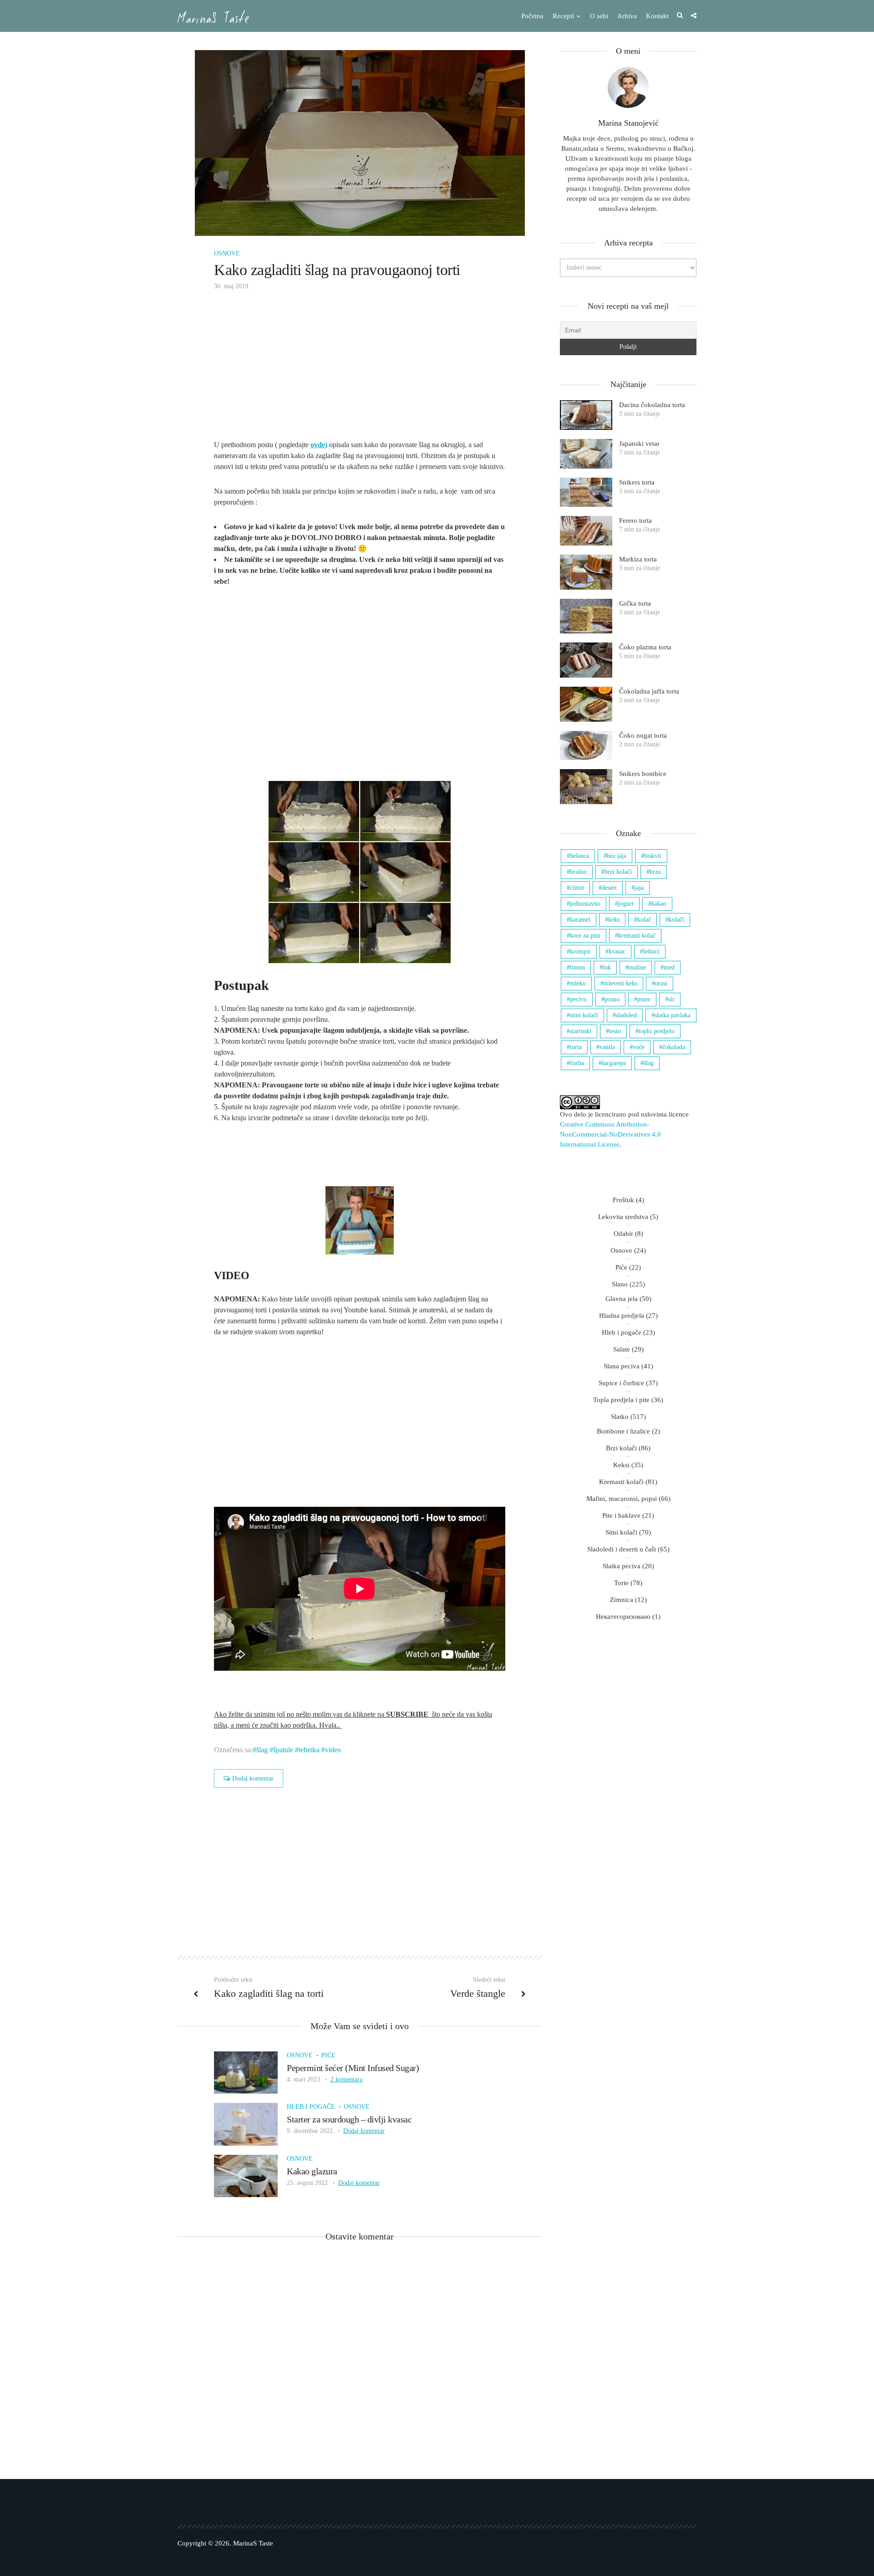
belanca (579, 856)
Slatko (620, 1417)
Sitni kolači (621, 1532)
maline (637, 967)
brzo (655, 872)
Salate (622, 1349)
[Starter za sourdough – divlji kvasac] (246, 2124)
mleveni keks (620, 983)
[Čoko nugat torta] (586, 746)
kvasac (617, 951)
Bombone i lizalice (623, 1431)
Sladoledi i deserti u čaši (622, 1549)
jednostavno (585, 904)
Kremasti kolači (621, 1482)
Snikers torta (637, 482)
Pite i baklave (621, 1515)
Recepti (563, 16)
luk (607, 967)
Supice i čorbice (621, 1383)
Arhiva (627, 16)
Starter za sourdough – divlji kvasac (349, 2119)
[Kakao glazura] (246, 2175)
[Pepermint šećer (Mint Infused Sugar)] (246, 2072)
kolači (676, 920)
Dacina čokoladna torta (652, 405)
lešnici (651, 951)
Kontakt (657, 16)
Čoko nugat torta (643, 735)
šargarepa (614, 1063)
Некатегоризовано (623, 1617)
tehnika (309, 1750)
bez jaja (617, 856)
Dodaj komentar (253, 1778)
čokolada (674, 1047)
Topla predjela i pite (621, 1400)
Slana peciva (622, 1366)
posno (612, 999)
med (669, 967)
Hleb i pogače (311, 2107)
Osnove (227, 253)
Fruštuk (623, 1200)
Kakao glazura (312, 2171)
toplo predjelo (657, 1031)
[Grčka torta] (586, 616)
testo (615, 1031)
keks (614, 920)
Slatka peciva (622, 1566)
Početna (532, 16)
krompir (580, 951)
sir (671, 999)
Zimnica (622, 1600)
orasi (661, 983)
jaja (639, 888)
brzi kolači (618, 872)
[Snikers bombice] (586, 787)
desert (609, 888)
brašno (578, 872)
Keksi (621, 1465)
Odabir (623, 1234)
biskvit (653, 856)
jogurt (626, 904)
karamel (580, 920)
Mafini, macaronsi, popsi (622, 1499)
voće (639, 1047)
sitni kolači (584, 1015)
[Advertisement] (360, 372)
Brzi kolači (621, 1448)
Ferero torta (635, 520)
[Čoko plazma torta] (586, 660)
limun (577, 967)
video (333, 1750)
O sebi (599, 16)
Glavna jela (622, 1299)
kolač (644, 920)
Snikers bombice (643, 774)
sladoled (626, 1015)
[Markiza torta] (586, 572)
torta (576, 1047)
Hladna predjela (622, 1316)
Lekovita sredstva (623, 1217)
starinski (581, 1031)
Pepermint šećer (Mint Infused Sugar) (353, 2068)
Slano (620, 1284)
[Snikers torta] (586, 492)
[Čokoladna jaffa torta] (586, 704)
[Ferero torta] (586, 531)
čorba (577, 1063)
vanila (607, 1047)
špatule (283, 1750)
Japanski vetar (639, 444)
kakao (659, 904)
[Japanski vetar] (586, 454)
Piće (328, 2055)
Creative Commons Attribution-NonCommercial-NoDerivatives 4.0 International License (610, 1134)
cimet (577, 888)
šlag (262, 1750)
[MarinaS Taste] (213, 17)
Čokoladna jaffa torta (649, 691)
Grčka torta (635, 603)
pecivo (578, 999)
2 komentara (346, 2079)
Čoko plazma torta (645, 647)
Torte (621, 1583)
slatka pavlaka (673, 1015)
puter (644, 999)
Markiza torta (638, 559)
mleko (578, 983)
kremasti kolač (637, 936)
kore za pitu (585, 936)
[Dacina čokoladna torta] (586, 415)
